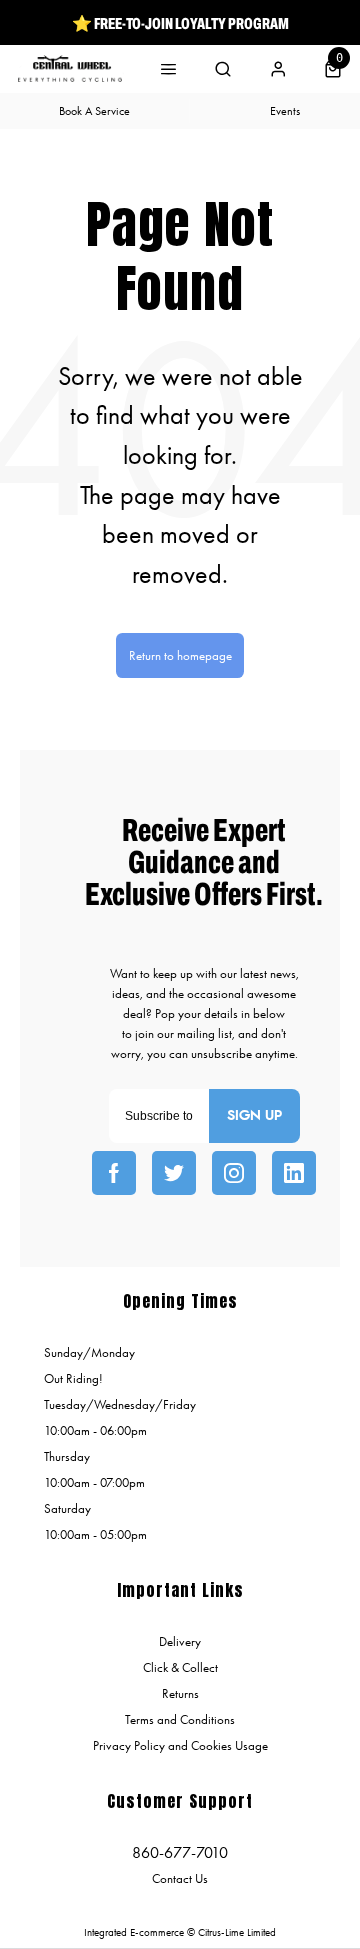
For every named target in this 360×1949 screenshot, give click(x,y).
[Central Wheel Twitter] (174, 1173)
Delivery (180, 1641)
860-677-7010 (180, 1852)
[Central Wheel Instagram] (234, 1173)
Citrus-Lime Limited (237, 1932)
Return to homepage (180, 655)
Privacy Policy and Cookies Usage (180, 1745)
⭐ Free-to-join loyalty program (180, 23)
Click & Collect (180, 1667)
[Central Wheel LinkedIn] (294, 1173)
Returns (180, 1693)
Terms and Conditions (180, 1719)
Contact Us (180, 1878)
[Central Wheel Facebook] (114, 1173)
